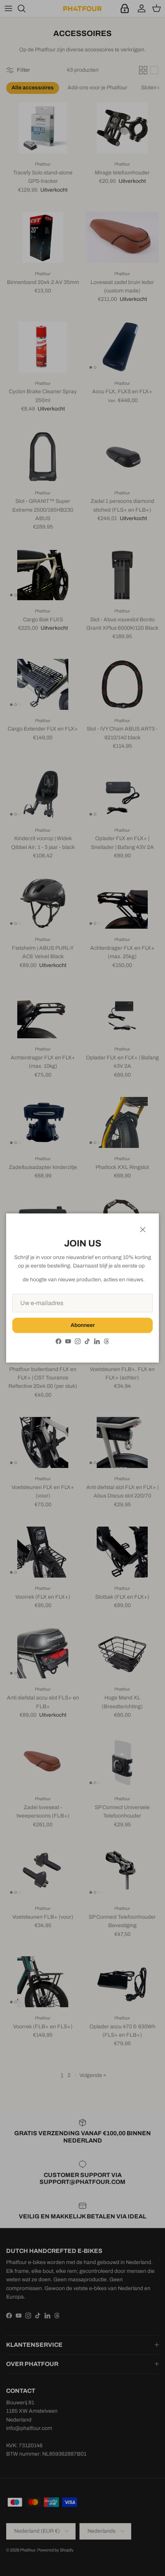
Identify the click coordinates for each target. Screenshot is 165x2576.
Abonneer (83, 1325)
